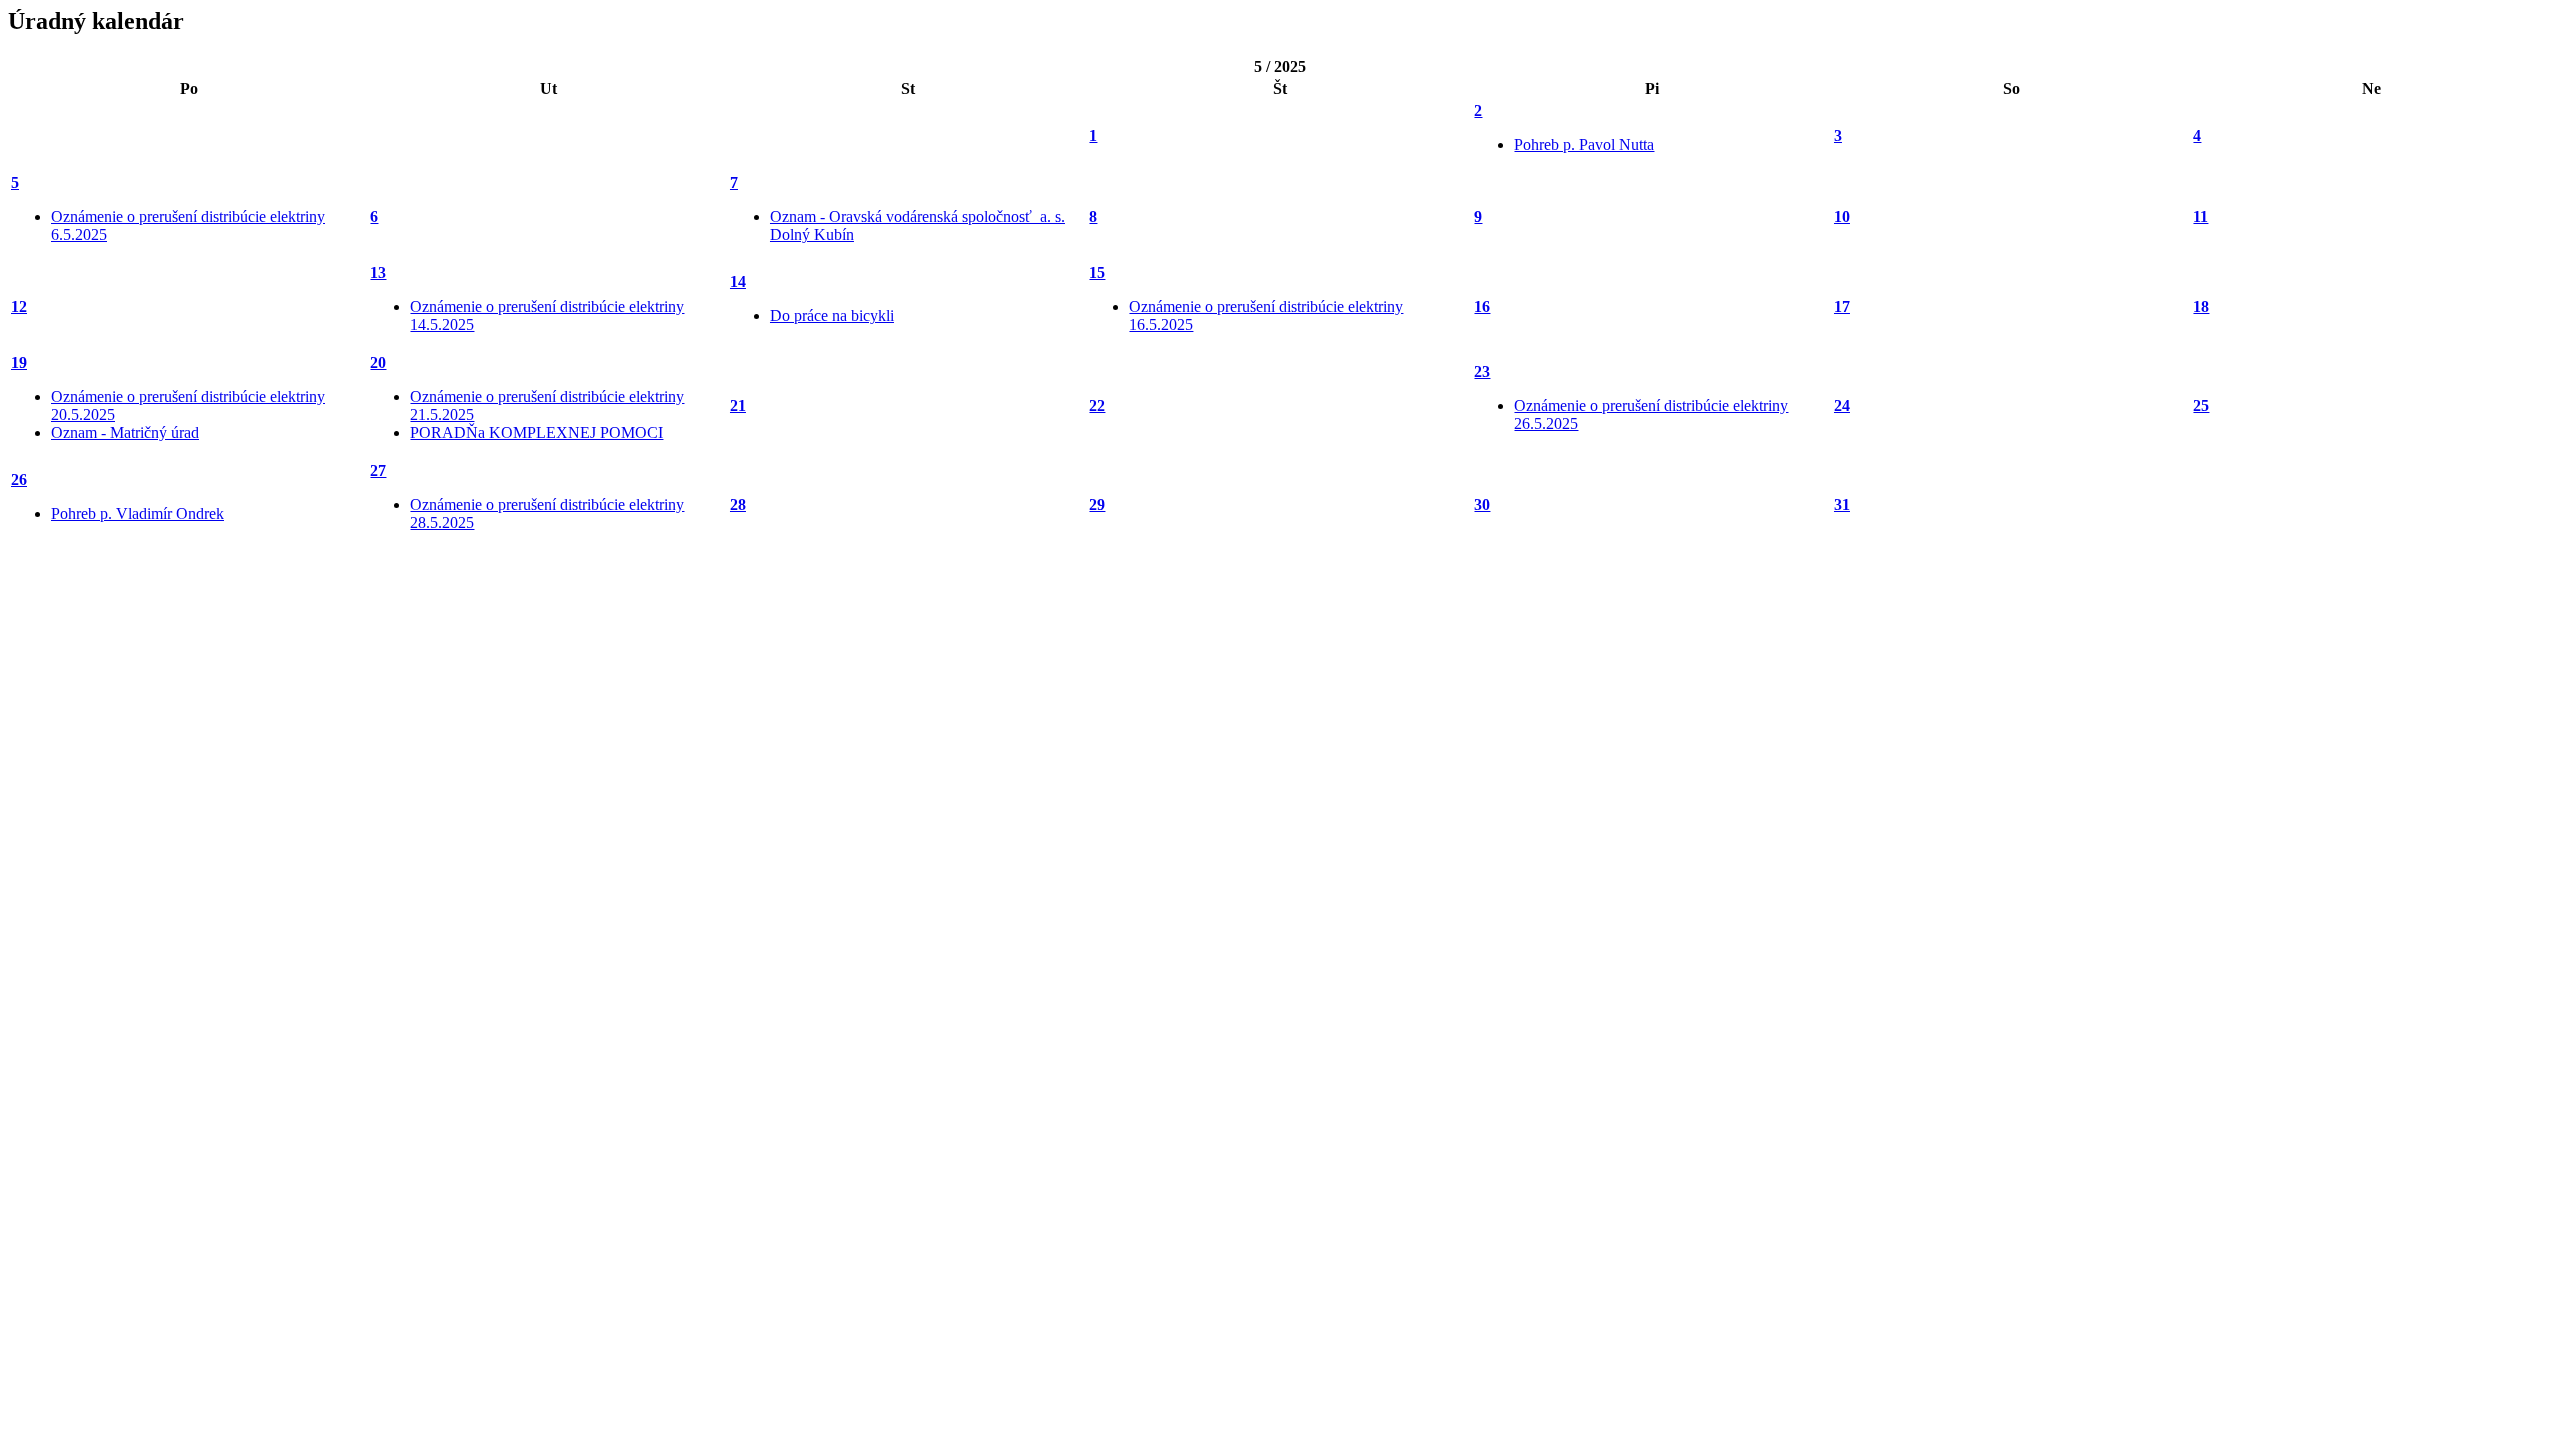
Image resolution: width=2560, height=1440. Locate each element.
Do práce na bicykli (832, 315)
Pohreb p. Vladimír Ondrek (137, 513)
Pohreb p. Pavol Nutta (1584, 144)
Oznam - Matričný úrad (125, 432)
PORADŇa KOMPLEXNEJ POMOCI (536, 432)
